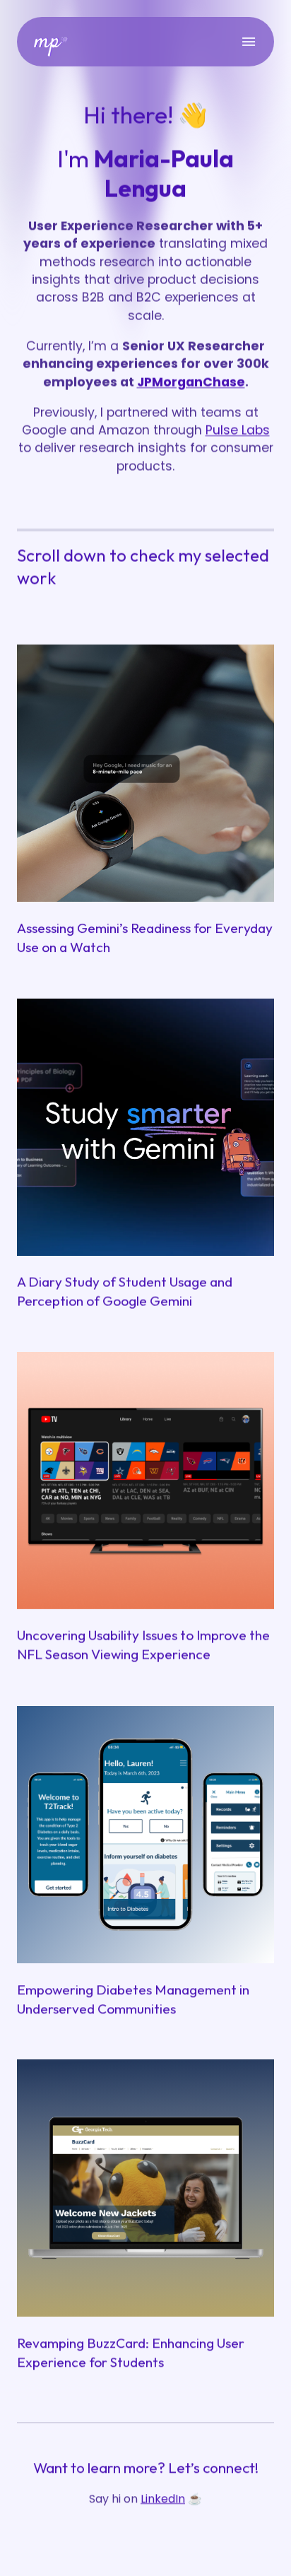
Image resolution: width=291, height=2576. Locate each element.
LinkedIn (163, 2499)
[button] (145, 1292)
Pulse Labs (238, 430)
